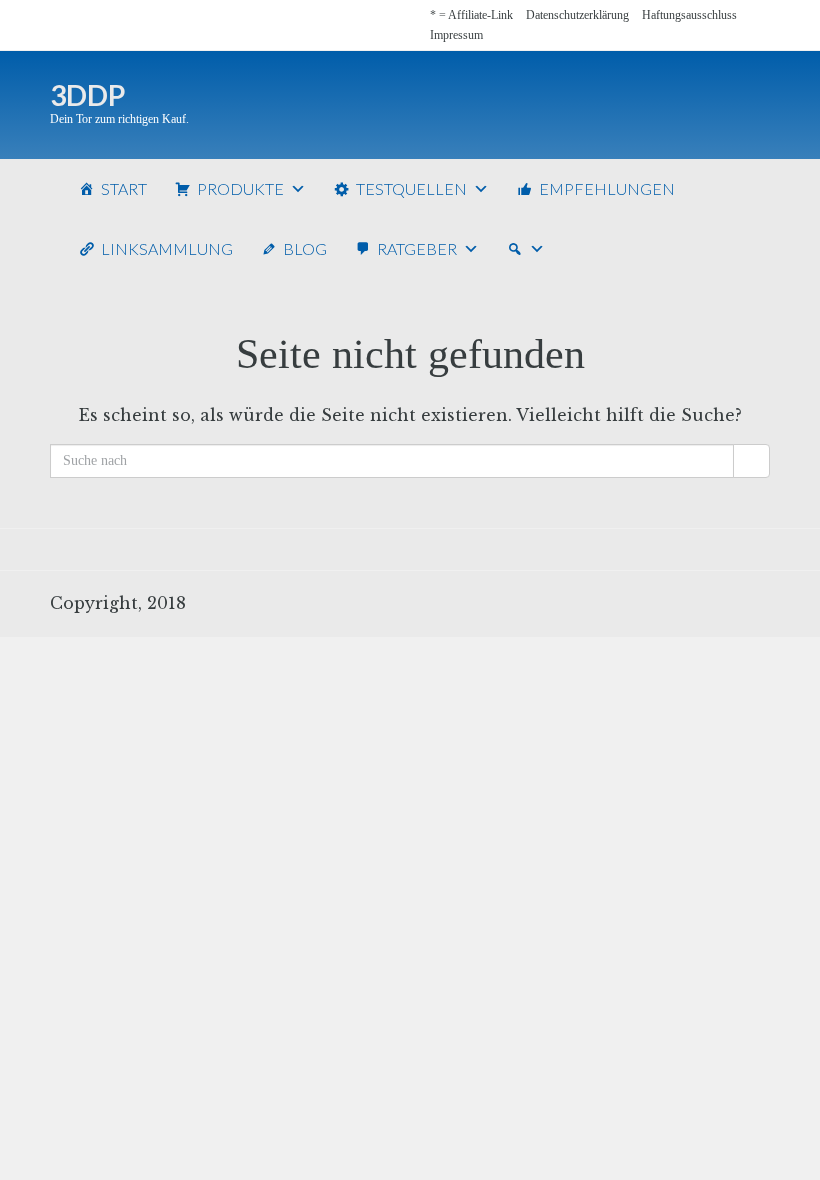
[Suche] (526, 249)
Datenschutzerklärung (577, 15)
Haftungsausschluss (689, 15)
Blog (305, 248)
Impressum (456, 35)
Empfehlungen (607, 188)
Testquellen (411, 188)
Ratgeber (417, 248)
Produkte (240, 188)
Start (124, 188)
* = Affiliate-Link (471, 15)
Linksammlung (167, 248)
